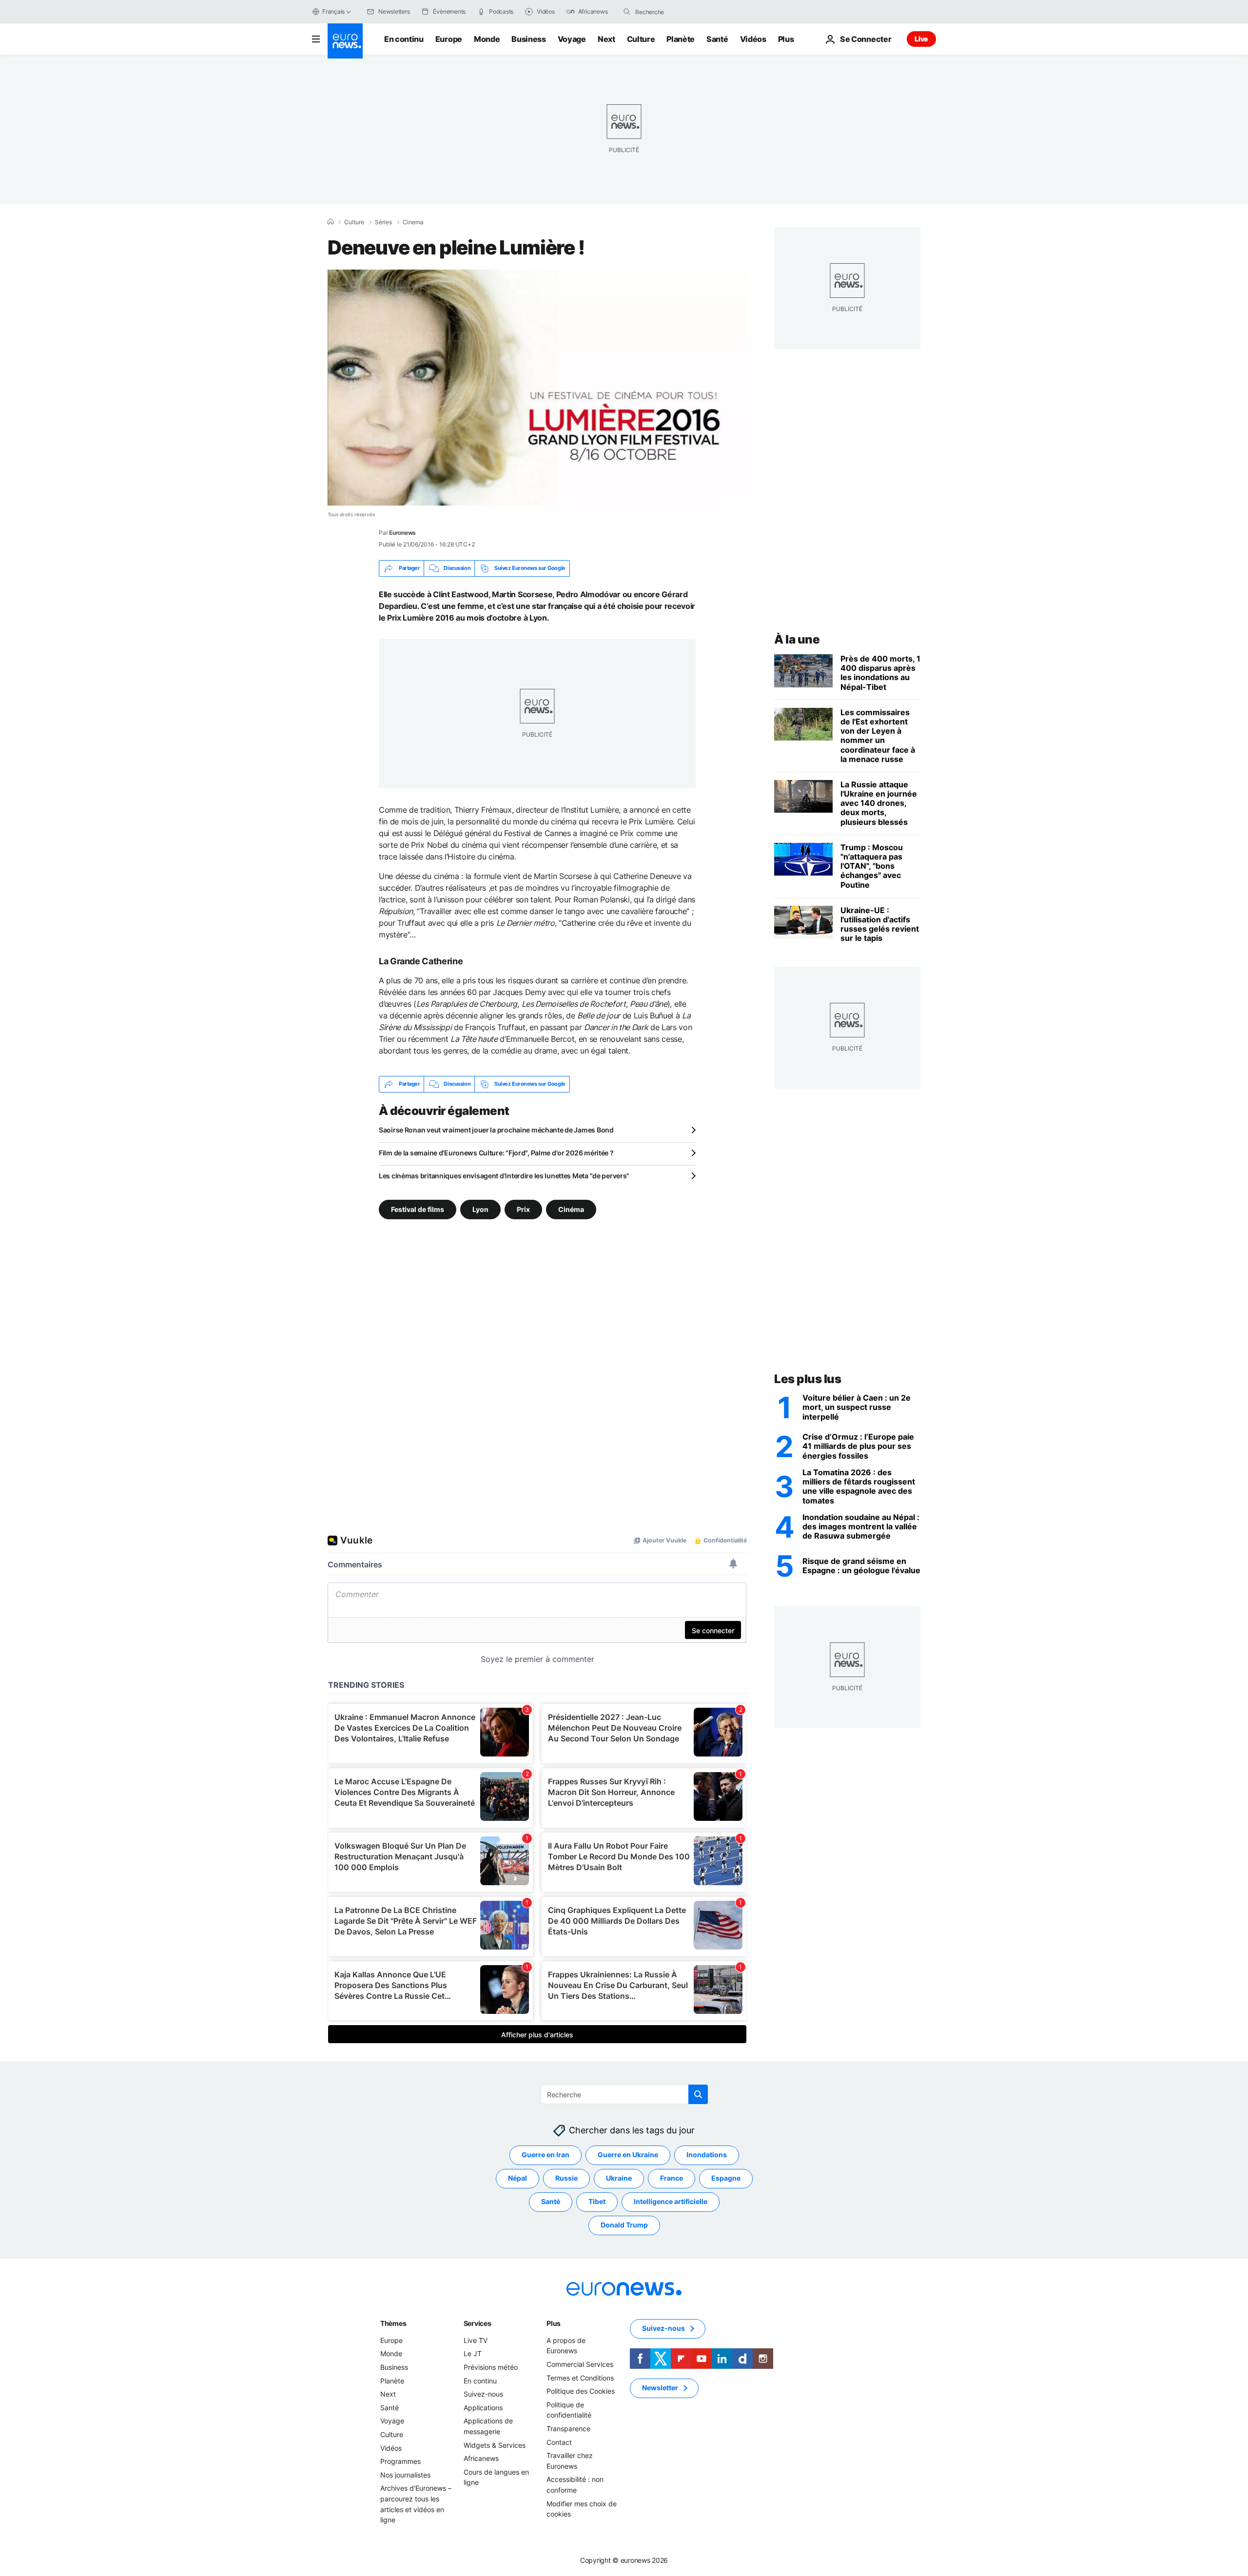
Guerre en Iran (546, 2155)
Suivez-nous (483, 2394)
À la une (797, 639)
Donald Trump (624, 2225)
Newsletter (660, 2388)
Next (606, 39)
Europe (449, 39)
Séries (383, 222)
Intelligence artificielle (671, 2201)
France (672, 2178)
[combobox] (676, 12)
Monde (487, 39)
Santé (717, 39)
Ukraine (619, 2178)
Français (333, 11)
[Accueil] (331, 222)
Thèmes (393, 2323)
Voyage (572, 39)
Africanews (481, 2458)
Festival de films (418, 1209)
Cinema (413, 222)
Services (478, 2323)
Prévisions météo (491, 2367)
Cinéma (571, 1209)
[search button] (627, 12)
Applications (483, 2408)
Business (528, 39)
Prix (523, 1209)
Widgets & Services (495, 2445)
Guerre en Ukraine (628, 2155)
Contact (559, 2442)
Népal (517, 2178)
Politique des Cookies (581, 2391)
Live (921, 39)
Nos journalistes (405, 2474)
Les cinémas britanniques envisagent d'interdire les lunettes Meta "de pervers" (504, 1176)
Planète (681, 39)
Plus (554, 2323)
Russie (566, 2178)
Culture (641, 39)
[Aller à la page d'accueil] (345, 41)
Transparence (568, 2429)
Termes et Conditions (580, 2377)
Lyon (480, 1209)
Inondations (707, 2155)
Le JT (473, 2353)
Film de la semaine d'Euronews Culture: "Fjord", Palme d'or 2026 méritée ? (496, 1153)
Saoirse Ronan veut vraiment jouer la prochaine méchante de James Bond (496, 1130)
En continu (404, 39)
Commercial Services (580, 2364)
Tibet (597, 2201)
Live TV (476, 2340)
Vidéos (753, 39)
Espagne (726, 2178)
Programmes (400, 2461)
